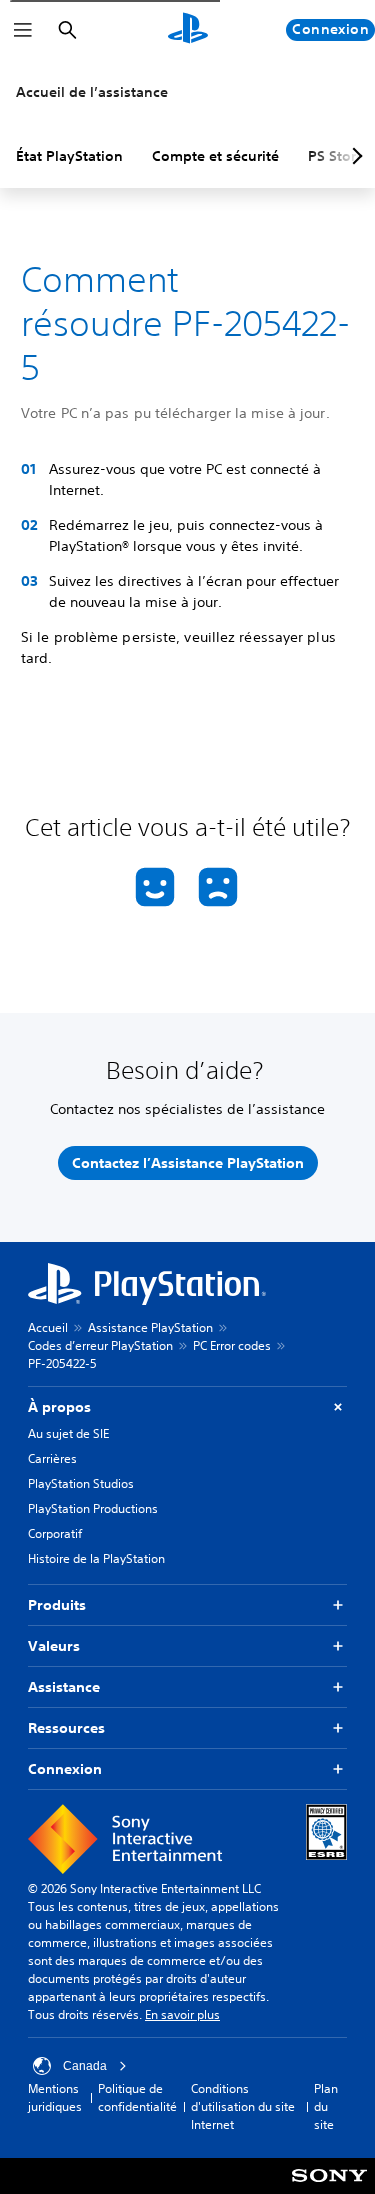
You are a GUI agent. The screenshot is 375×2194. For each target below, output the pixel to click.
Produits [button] (57, 1605)
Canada (85, 2066)
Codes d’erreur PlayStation (100, 1345)
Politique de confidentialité (137, 2097)
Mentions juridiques (55, 2097)
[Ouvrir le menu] (23, 30)
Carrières (52, 1458)
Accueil (48, 1327)
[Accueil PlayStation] (188, 30)
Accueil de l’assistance (92, 92)
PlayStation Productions (93, 1508)
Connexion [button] (65, 1769)
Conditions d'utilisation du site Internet (243, 2106)
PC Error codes (232, 1345)
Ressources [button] (66, 1728)
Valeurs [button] (54, 1646)
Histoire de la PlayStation (96, 1558)
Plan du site (326, 2106)
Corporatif (55, 1533)
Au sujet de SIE (68, 1433)
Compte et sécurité (215, 156)
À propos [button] (59, 1407)
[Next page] (354, 156)
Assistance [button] (64, 1687)
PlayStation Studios (81, 1483)
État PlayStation (69, 156)
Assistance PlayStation (150, 1327)
